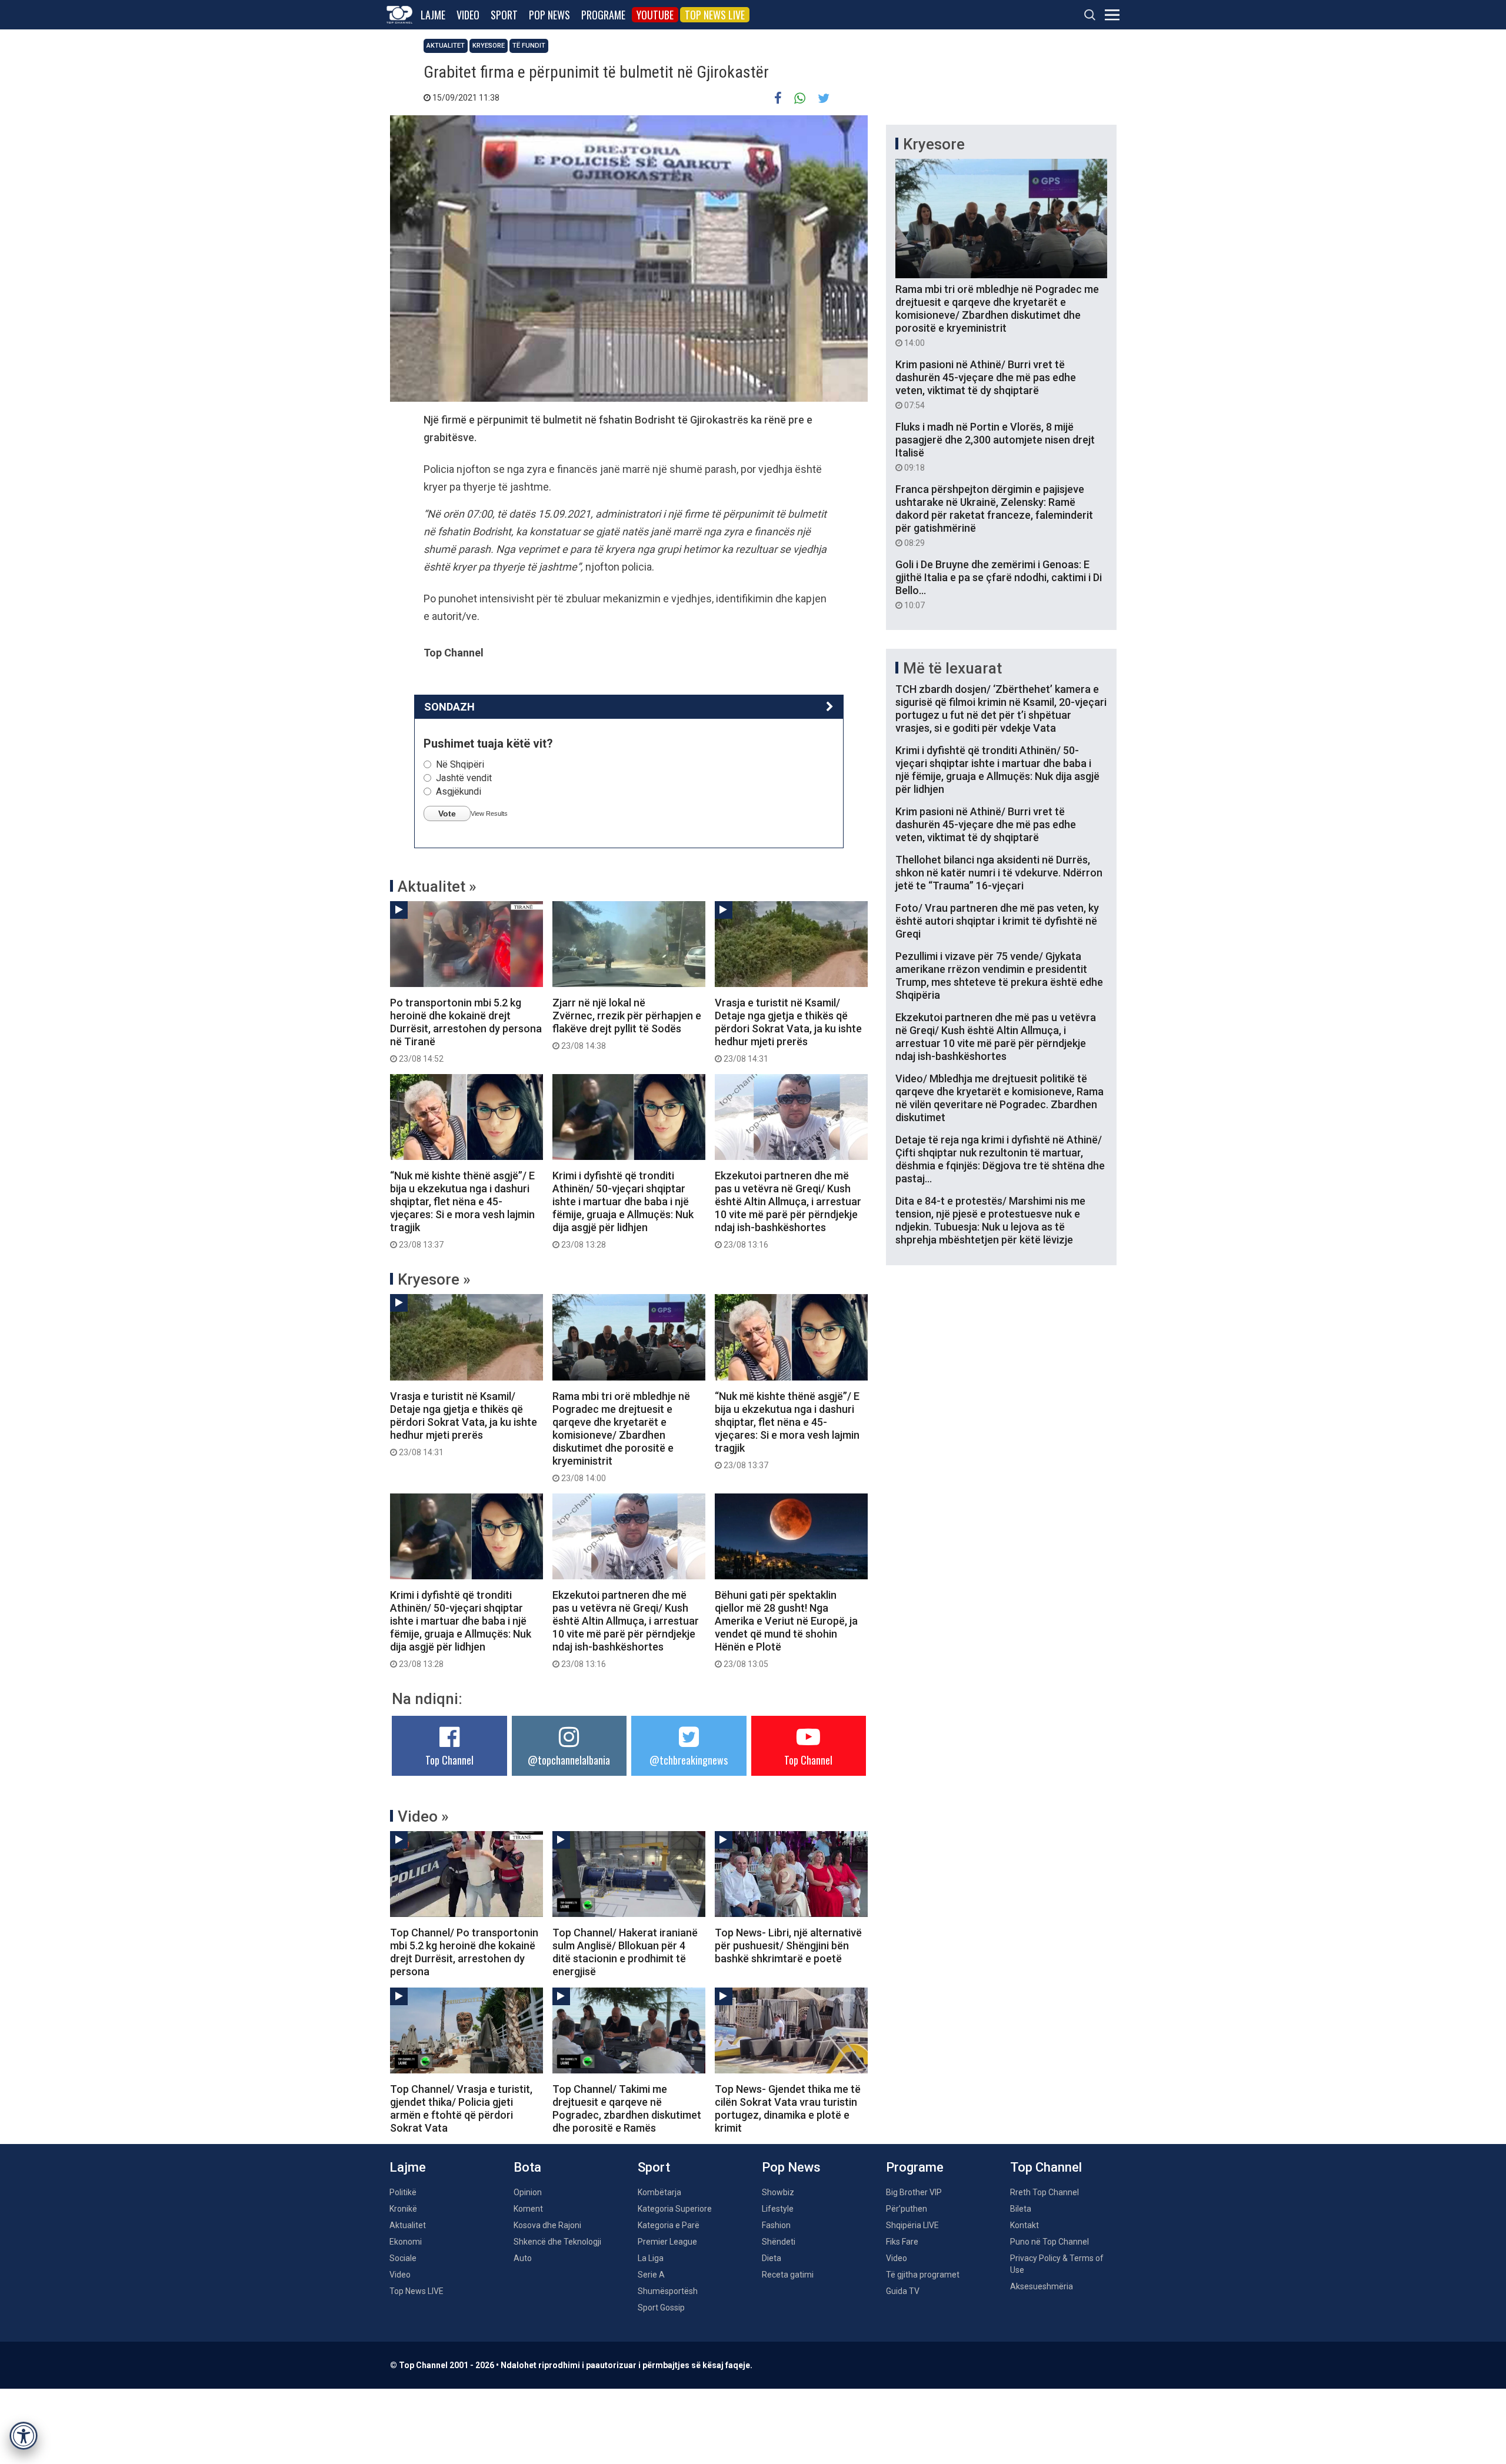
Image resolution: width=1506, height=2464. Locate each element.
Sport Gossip (661, 2308)
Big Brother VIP (914, 2192)
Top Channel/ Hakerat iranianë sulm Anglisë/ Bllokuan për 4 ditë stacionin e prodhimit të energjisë (625, 1952)
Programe (603, 15)
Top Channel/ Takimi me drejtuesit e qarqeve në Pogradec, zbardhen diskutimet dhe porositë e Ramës (627, 2108)
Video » (423, 1816)
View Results (489, 813)
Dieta (772, 2258)
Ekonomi (406, 2242)
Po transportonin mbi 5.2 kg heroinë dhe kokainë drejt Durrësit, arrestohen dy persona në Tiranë (466, 1030)
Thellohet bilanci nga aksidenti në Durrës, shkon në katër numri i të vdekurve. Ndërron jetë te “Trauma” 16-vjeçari (999, 873)
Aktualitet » (437, 886)
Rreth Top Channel (1044, 2192)
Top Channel (449, 1760)
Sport (504, 15)
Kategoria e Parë (669, 2225)
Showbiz (778, 2192)
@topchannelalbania (569, 1760)
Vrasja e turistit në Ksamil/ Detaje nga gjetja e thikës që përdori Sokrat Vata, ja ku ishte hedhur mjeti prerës (788, 1030)
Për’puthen (907, 2209)
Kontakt (1024, 2225)
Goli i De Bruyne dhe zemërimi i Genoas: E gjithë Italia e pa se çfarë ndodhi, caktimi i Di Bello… (999, 584)
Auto (523, 2258)
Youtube (655, 15)
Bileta (1021, 2209)
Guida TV (903, 2291)
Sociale (403, 2258)
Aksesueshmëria (1042, 2286)
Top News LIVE (715, 15)
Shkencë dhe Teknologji (557, 2242)
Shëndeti (779, 2242)
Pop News (549, 15)
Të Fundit (529, 46)
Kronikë (403, 2209)
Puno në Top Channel (1049, 2242)
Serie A (651, 2275)
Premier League (667, 2242)
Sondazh (449, 707)
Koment (528, 2209)
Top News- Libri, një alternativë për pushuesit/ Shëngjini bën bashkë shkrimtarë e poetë (788, 1945)
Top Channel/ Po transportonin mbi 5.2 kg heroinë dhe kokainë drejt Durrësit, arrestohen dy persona (464, 1952)
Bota (527, 2167)
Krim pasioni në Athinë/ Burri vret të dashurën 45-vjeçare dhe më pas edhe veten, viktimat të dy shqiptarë (986, 384)
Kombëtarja (659, 2192)
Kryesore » (434, 1279)
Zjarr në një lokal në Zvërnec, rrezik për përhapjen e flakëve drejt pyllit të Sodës (627, 1023)
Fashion (776, 2225)
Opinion (528, 2192)
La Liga (651, 2258)
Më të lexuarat (952, 668)
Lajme (433, 15)
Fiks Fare (902, 2242)
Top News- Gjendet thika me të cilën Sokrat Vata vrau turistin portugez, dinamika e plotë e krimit (788, 2108)
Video (468, 15)
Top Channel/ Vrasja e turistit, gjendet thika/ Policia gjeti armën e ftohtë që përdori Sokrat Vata (461, 2108)
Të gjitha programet (923, 2275)
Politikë (403, 2192)
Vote (447, 813)
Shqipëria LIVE (912, 2225)
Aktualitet (446, 46)
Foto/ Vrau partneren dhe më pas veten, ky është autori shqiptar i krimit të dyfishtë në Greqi (997, 921)
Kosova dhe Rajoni (547, 2225)
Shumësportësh (668, 2291)
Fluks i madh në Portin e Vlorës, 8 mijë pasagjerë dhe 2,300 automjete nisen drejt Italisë (995, 446)
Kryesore (489, 46)
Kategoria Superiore (675, 2209)
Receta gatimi (788, 2275)
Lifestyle (778, 2209)
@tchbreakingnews (689, 1760)
